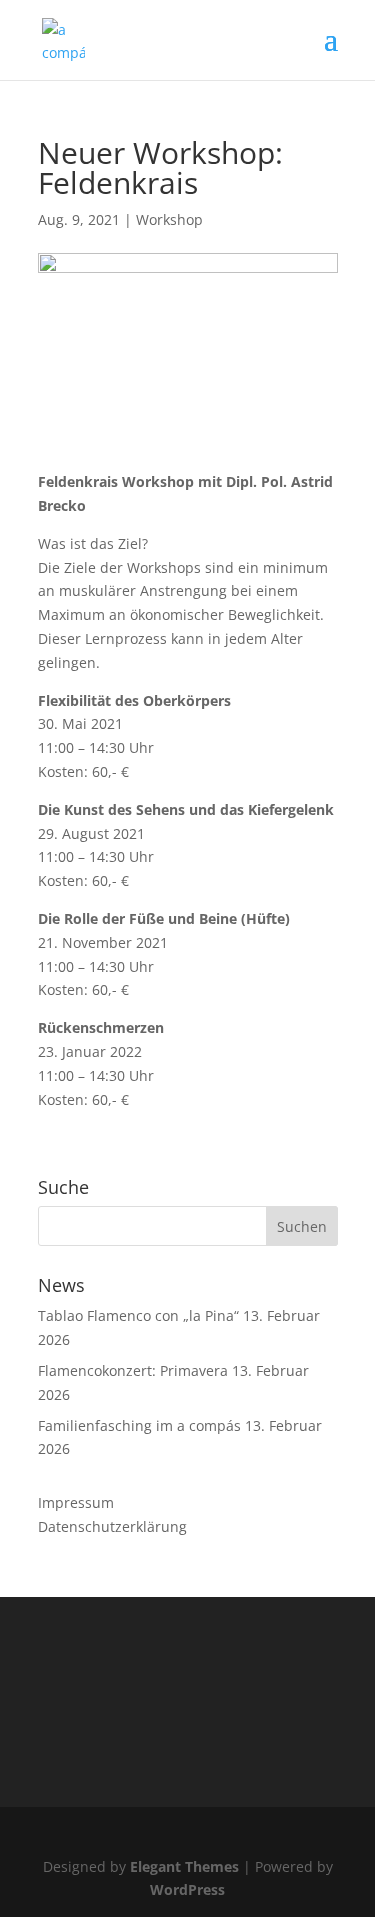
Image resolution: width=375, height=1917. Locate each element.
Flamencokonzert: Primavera (133, 1370)
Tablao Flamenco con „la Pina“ (138, 1315)
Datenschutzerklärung (112, 1526)
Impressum (76, 1502)
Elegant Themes (184, 1866)
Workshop (169, 219)
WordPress (187, 1889)
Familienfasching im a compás (139, 1425)
